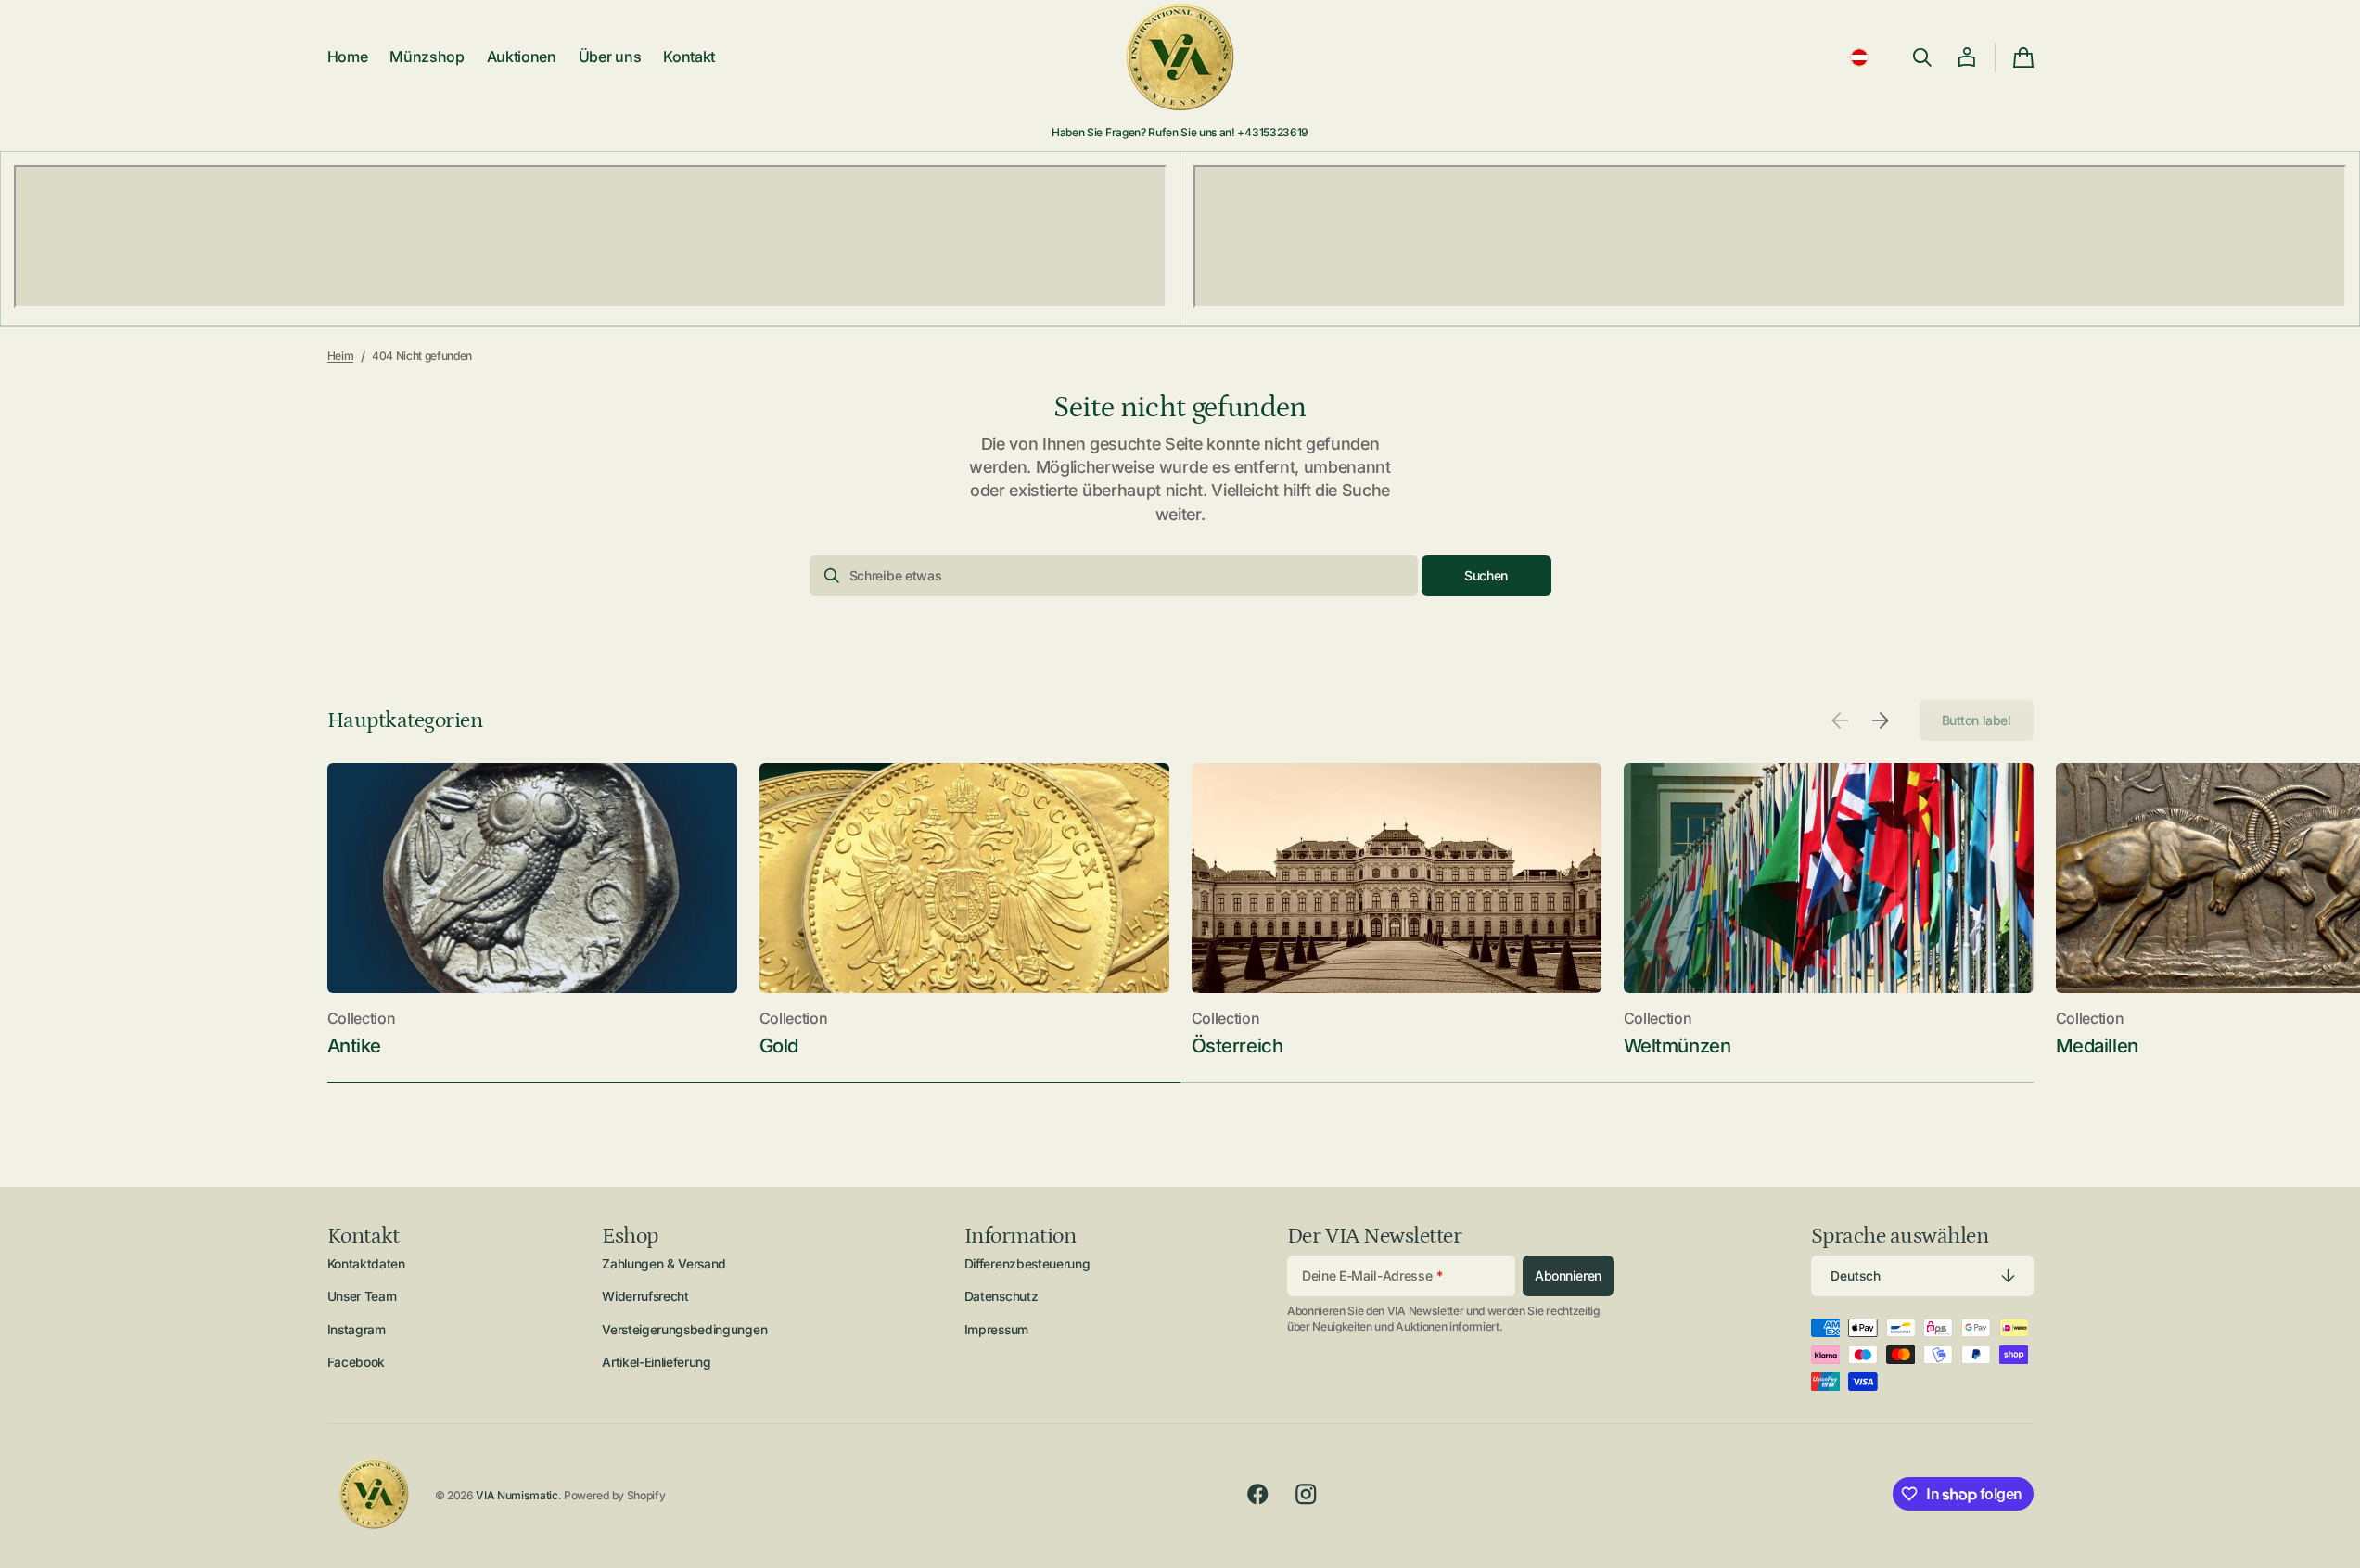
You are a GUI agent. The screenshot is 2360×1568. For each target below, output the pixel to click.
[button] (1859, 57)
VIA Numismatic (517, 1495)
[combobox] (1114, 576)
